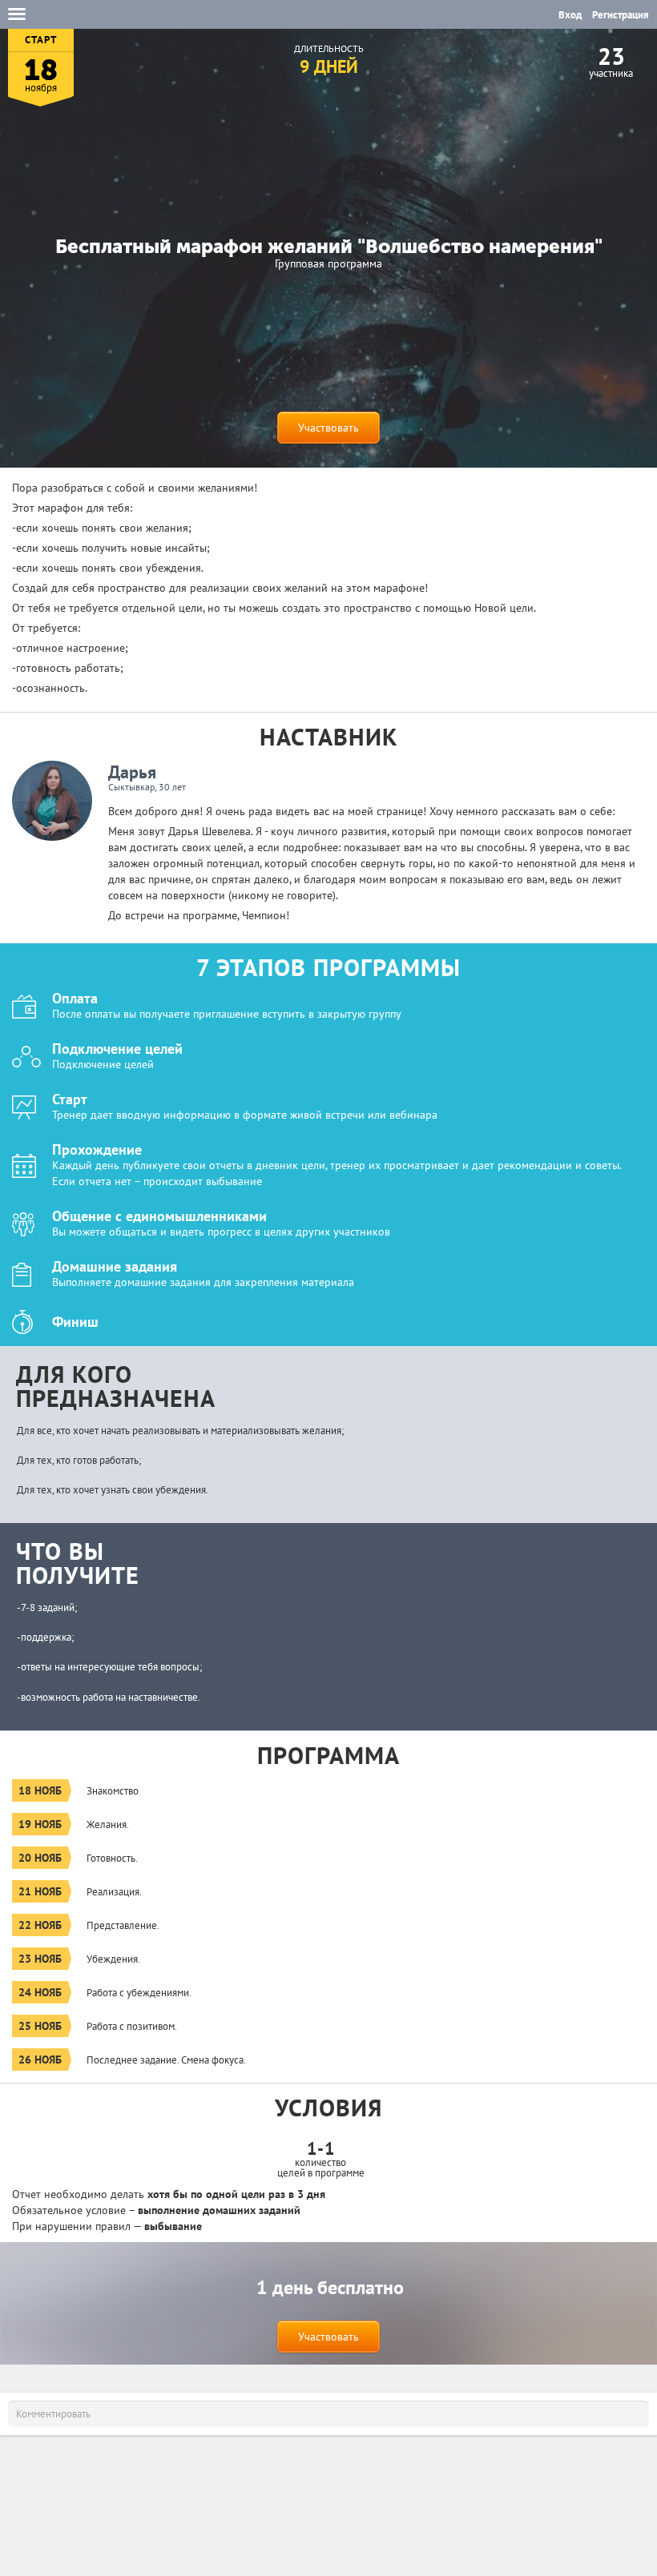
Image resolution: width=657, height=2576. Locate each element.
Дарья (132, 772)
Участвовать (328, 428)
